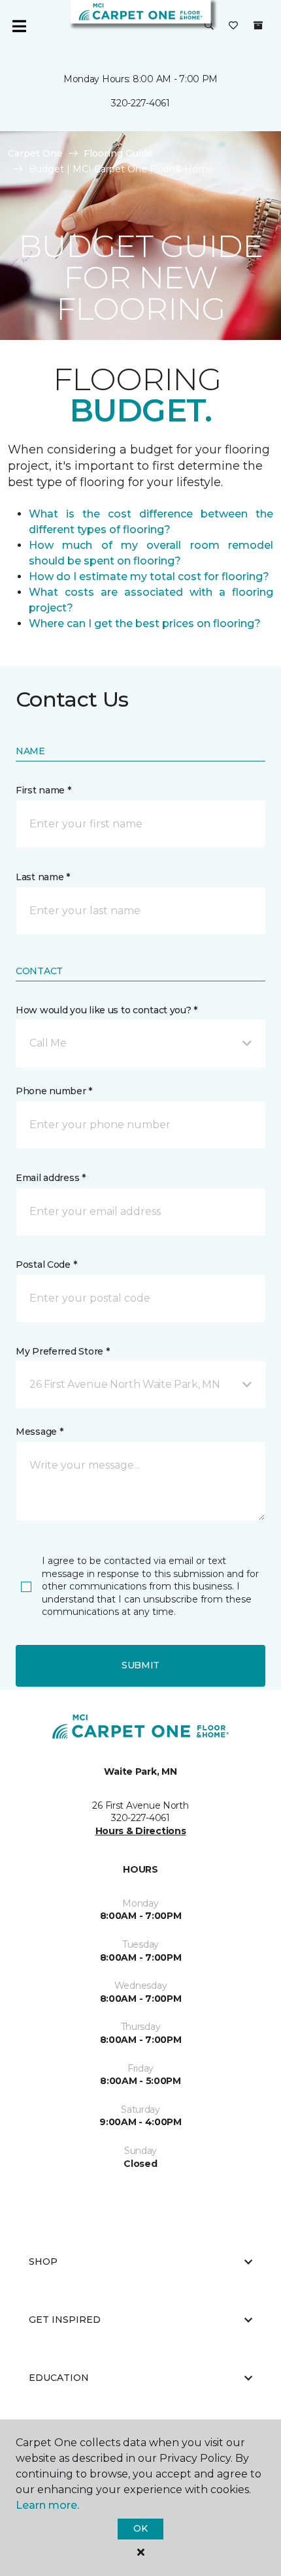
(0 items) (258, 25)
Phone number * (54, 1091)
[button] (209, 26)
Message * (39, 1432)
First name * (43, 790)
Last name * (43, 877)
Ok (140, 2528)
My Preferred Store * (62, 1351)
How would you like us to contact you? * (107, 1010)
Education (59, 2378)
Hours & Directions (141, 1831)
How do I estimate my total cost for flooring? (149, 576)
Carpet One (35, 153)
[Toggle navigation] (19, 26)
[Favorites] (233, 26)
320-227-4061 (140, 103)
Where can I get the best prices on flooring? (145, 623)
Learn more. (47, 2505)
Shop (43, 2262)
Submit (140, 1665)
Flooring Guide (118, 153)
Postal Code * (46, 1265)
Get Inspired (65, 2320)
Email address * (51, 1178)
